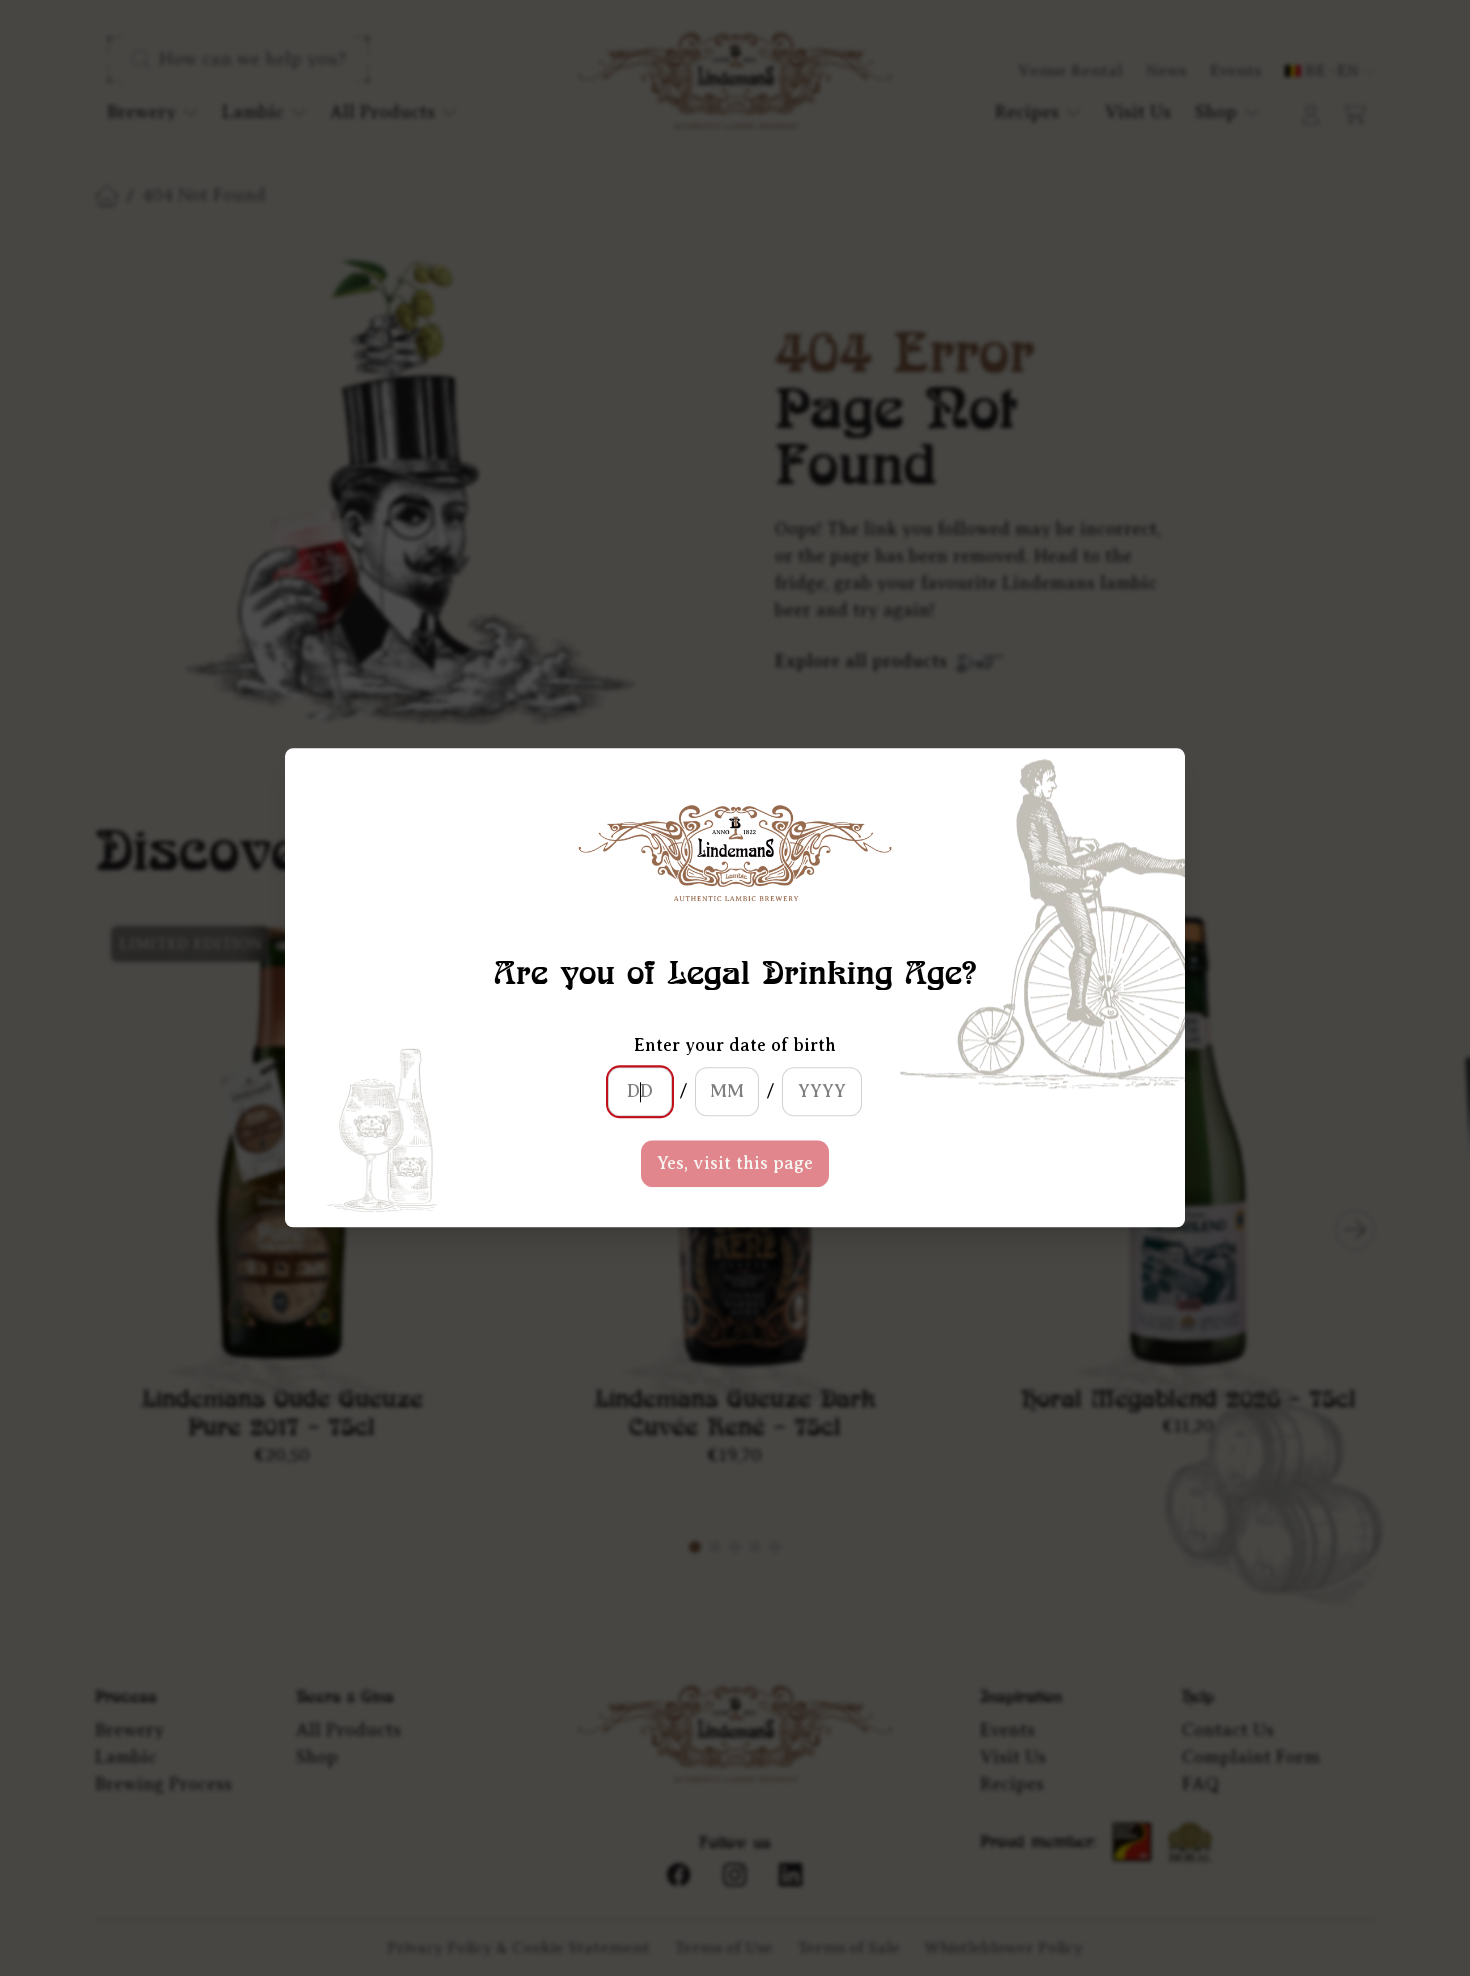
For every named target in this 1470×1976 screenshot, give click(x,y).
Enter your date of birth (735, 1046)
